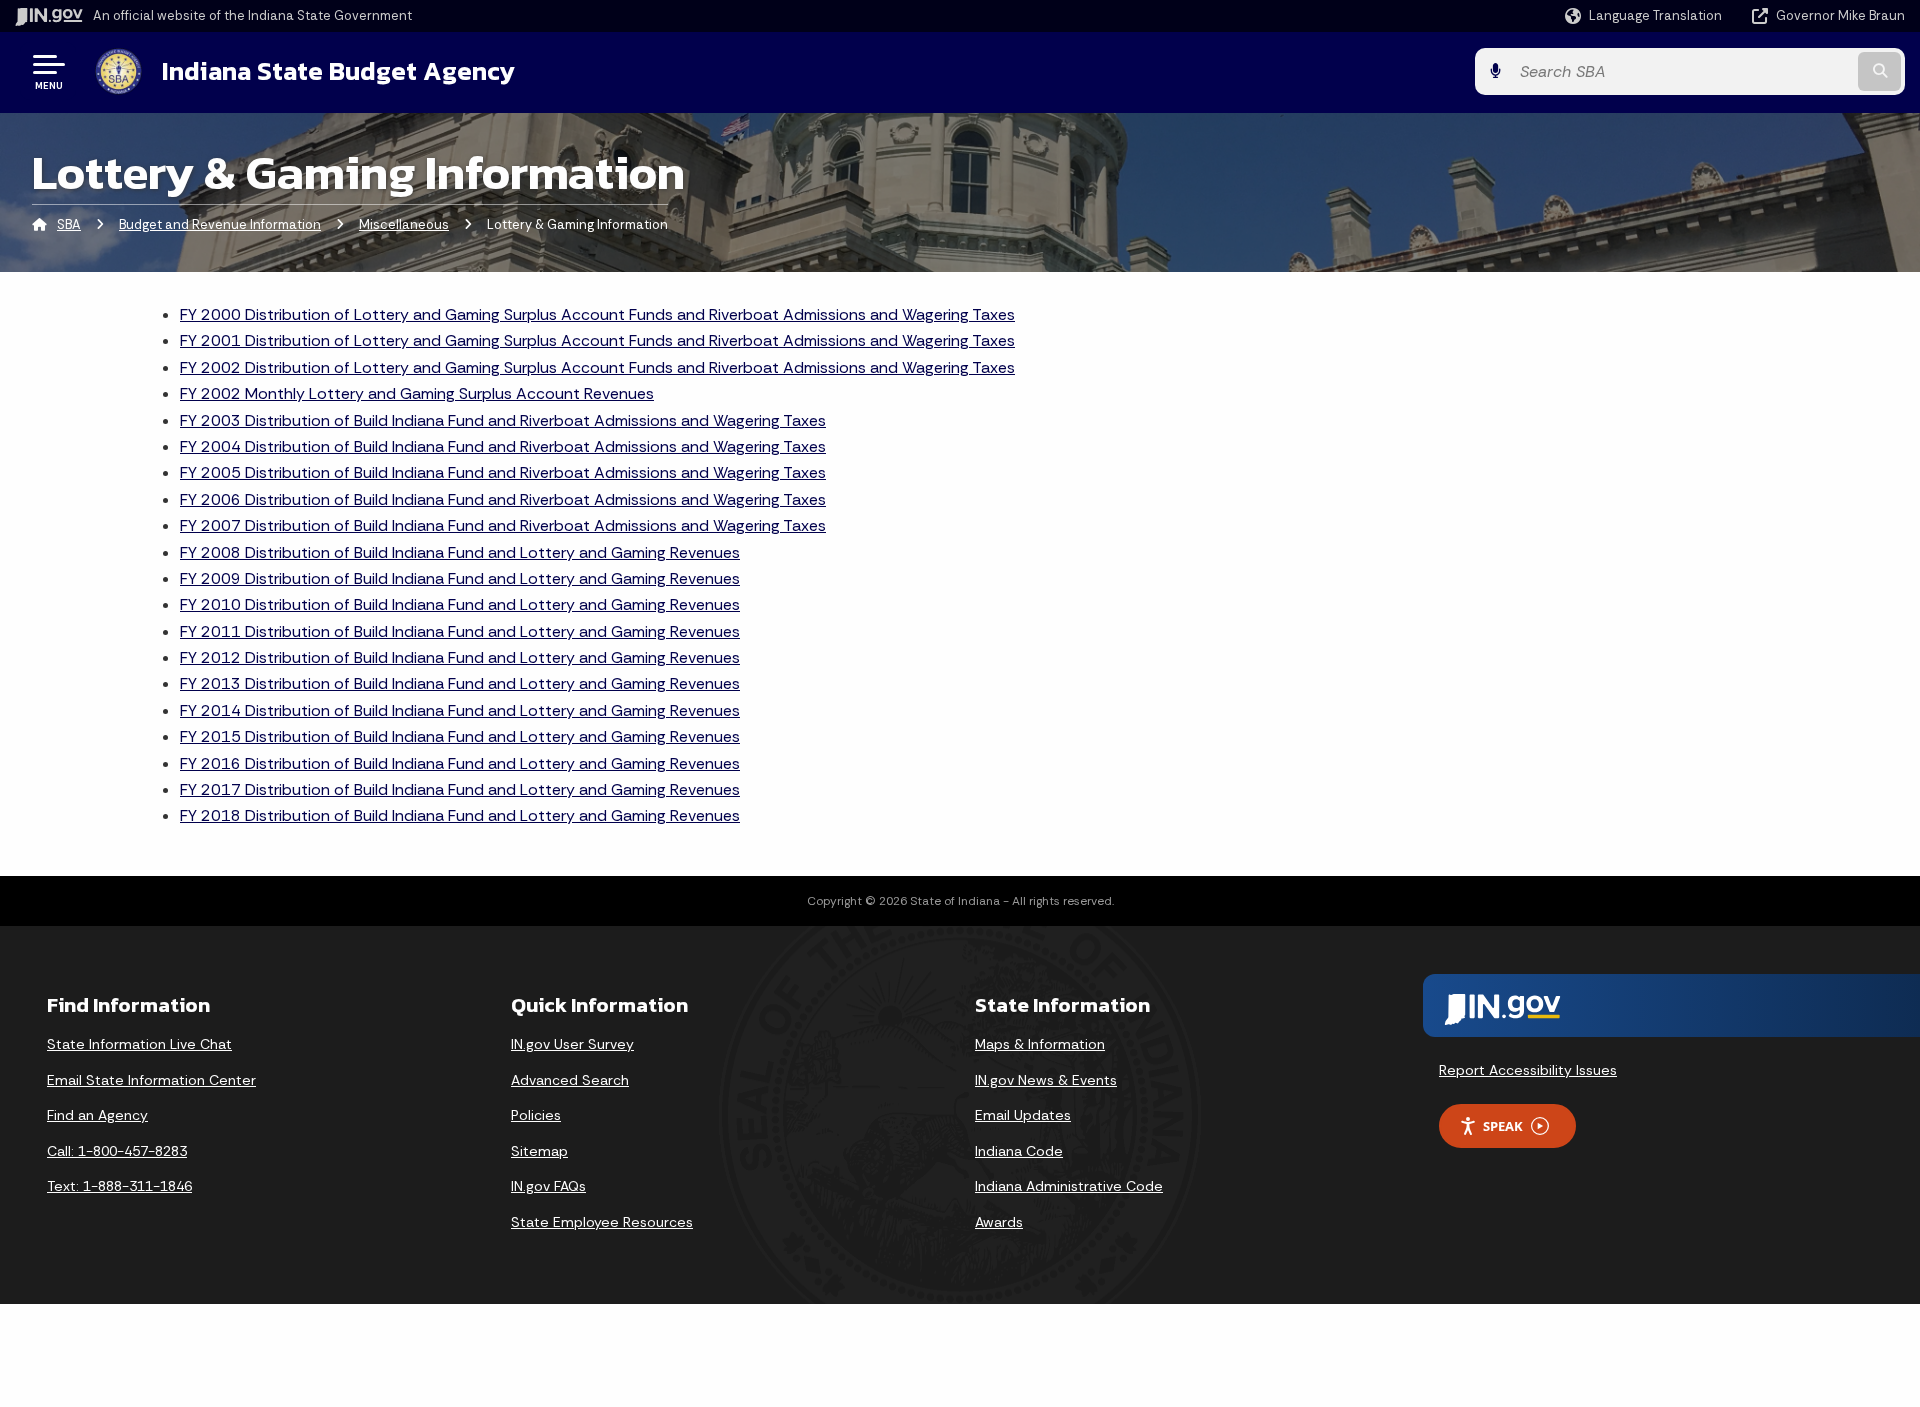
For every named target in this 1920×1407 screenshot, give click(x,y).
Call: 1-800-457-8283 (117, 1151)
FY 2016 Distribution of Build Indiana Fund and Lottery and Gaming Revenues (460, 763)
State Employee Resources (602, 1222)
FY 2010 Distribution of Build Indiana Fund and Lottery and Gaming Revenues (460, 604)
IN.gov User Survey (572, 1044)
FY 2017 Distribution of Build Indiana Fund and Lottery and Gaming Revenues (460, 789)
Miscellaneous (404, 224)
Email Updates (1023, 1115)
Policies (536, 1115)
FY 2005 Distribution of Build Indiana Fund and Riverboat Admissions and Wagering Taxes (503, 472)
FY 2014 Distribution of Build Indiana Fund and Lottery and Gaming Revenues (460, 710)
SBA (69, 224)
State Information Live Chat (139, 1044)
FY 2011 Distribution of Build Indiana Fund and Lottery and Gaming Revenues (460, 631)
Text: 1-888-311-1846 (119, 1186)
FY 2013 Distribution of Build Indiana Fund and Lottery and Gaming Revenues (460, 683)
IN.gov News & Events (1046, 1080)
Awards (999, 1222)
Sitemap (539, 1151)
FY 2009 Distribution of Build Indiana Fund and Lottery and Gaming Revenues (460, 578)
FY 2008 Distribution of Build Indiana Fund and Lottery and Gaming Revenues (460, 552)
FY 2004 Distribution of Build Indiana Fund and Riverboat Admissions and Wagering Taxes (503, 446)
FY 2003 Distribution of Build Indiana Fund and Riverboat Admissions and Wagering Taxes (503, 420)
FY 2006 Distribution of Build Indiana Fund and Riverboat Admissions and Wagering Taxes (503, 499)
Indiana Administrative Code (1069, 1186)
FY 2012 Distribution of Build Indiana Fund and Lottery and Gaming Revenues (460, 657)
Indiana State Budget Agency (338, 71)
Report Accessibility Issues (1528, 1070)
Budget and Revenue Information (220, 224)
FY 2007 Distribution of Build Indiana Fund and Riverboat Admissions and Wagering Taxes (503, 525)
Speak (1503, 1126)
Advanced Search (570, 1080)
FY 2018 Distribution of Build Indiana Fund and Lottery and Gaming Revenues (460, 815)
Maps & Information (1040, 1044)
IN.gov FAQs (548, 1186)
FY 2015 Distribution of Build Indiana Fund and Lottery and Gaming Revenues (460, 736)
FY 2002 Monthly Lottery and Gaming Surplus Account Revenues (417, 393)
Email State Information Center (151, 1080)
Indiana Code (1019, 1151)
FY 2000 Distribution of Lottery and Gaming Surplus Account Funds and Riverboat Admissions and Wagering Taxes (597, 314)
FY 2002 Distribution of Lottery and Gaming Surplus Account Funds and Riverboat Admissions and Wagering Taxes (597, 367)
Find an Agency (97, 1115)
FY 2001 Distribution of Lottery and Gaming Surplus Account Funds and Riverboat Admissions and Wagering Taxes (597, 340)
